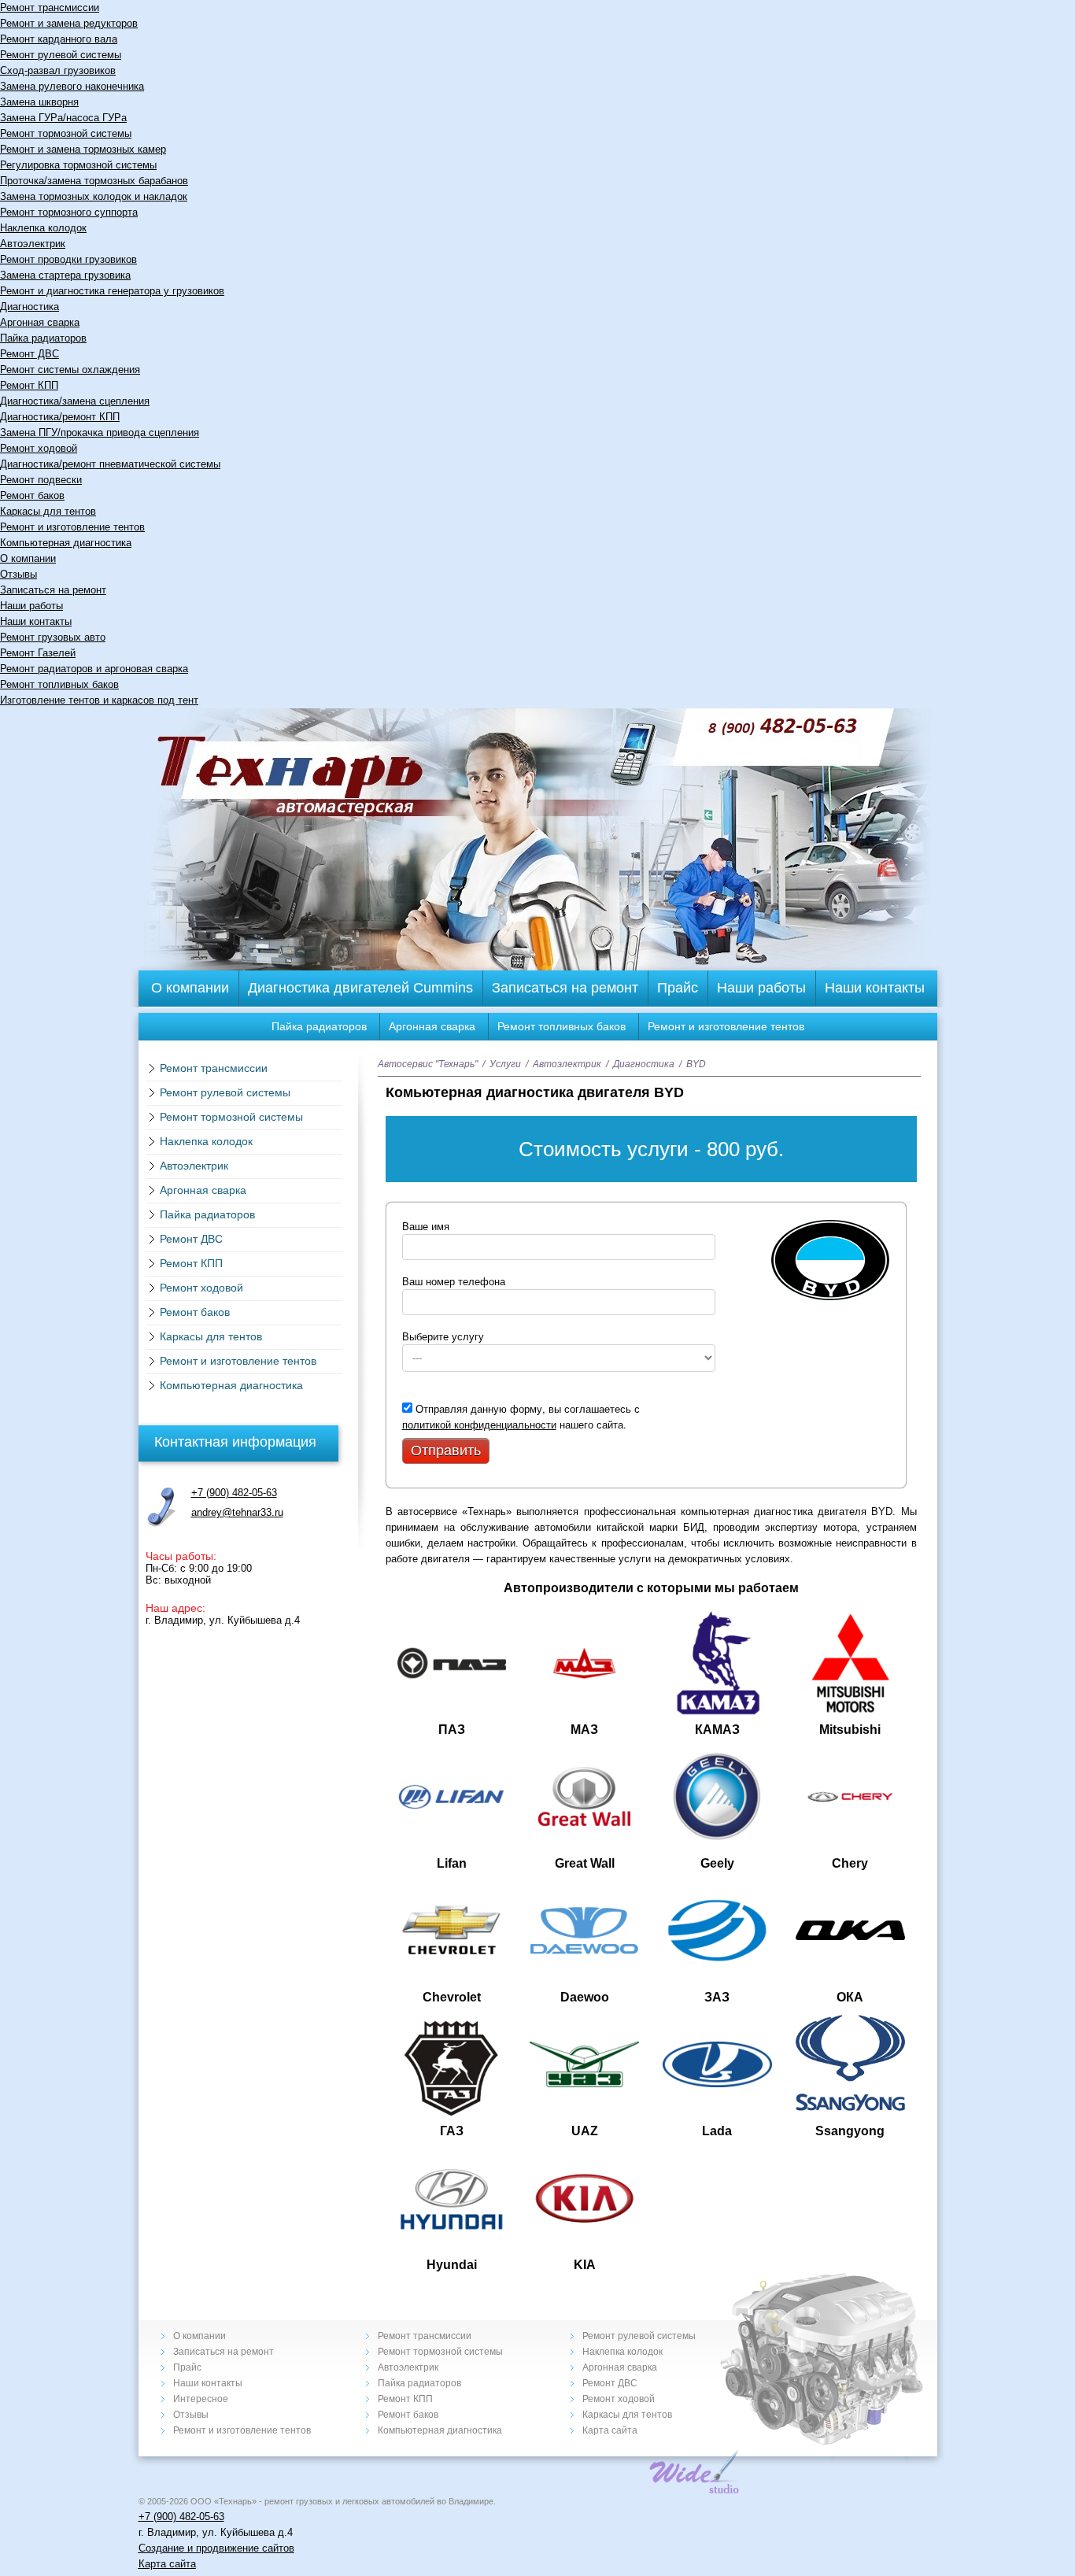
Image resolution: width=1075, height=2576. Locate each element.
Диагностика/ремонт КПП (60, 417)
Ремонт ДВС (30, 354)
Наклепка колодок (43, 228)
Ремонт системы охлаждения (70, 370)
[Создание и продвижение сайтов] (695, 2490)
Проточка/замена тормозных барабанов (94, 181)
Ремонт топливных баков (59, 684)
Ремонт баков (32, 495)
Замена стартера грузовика (65, 275)
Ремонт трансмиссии (50, 7)
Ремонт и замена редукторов (69, 23)
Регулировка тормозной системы (78, 165)
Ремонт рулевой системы (61, 55)
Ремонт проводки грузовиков (68, 259)
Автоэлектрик (33, 244)
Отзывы (18, 574)
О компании (28, 558)
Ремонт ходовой (39, 448)
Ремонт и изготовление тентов (72, 527)
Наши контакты (36, 621)
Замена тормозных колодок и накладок (94, 196)
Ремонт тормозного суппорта (69, 212)
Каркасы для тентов (48, 511)
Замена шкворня (39, 102)
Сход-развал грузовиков (58, 70)
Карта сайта (610, 2430)
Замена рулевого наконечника (72, 86)
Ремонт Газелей (38, 653)
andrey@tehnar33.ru (237, 1512)
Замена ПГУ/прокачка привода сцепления (100, 432)
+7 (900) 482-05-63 (234, 1493)
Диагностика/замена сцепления (75, 401)
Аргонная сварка (40, 322)
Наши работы (31, 606)
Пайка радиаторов (43, 338)
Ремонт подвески (41, 480)
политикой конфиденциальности (479, 1424)
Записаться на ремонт (53, 590)
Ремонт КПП (29, 385)
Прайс (678, 988)
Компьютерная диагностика (66, 543)
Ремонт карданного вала (59, 39)
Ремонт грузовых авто (53, 637)
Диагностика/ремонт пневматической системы (110, 464)
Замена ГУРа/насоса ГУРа (63, 118)
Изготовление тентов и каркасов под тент (99, 700)
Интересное (201, 2399)
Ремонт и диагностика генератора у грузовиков (112, 291)
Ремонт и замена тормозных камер (83, 149)
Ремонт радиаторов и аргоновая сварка (94, 669)
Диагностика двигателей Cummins (360, 988)
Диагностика (30, 307)
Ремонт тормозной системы (66, 133)
